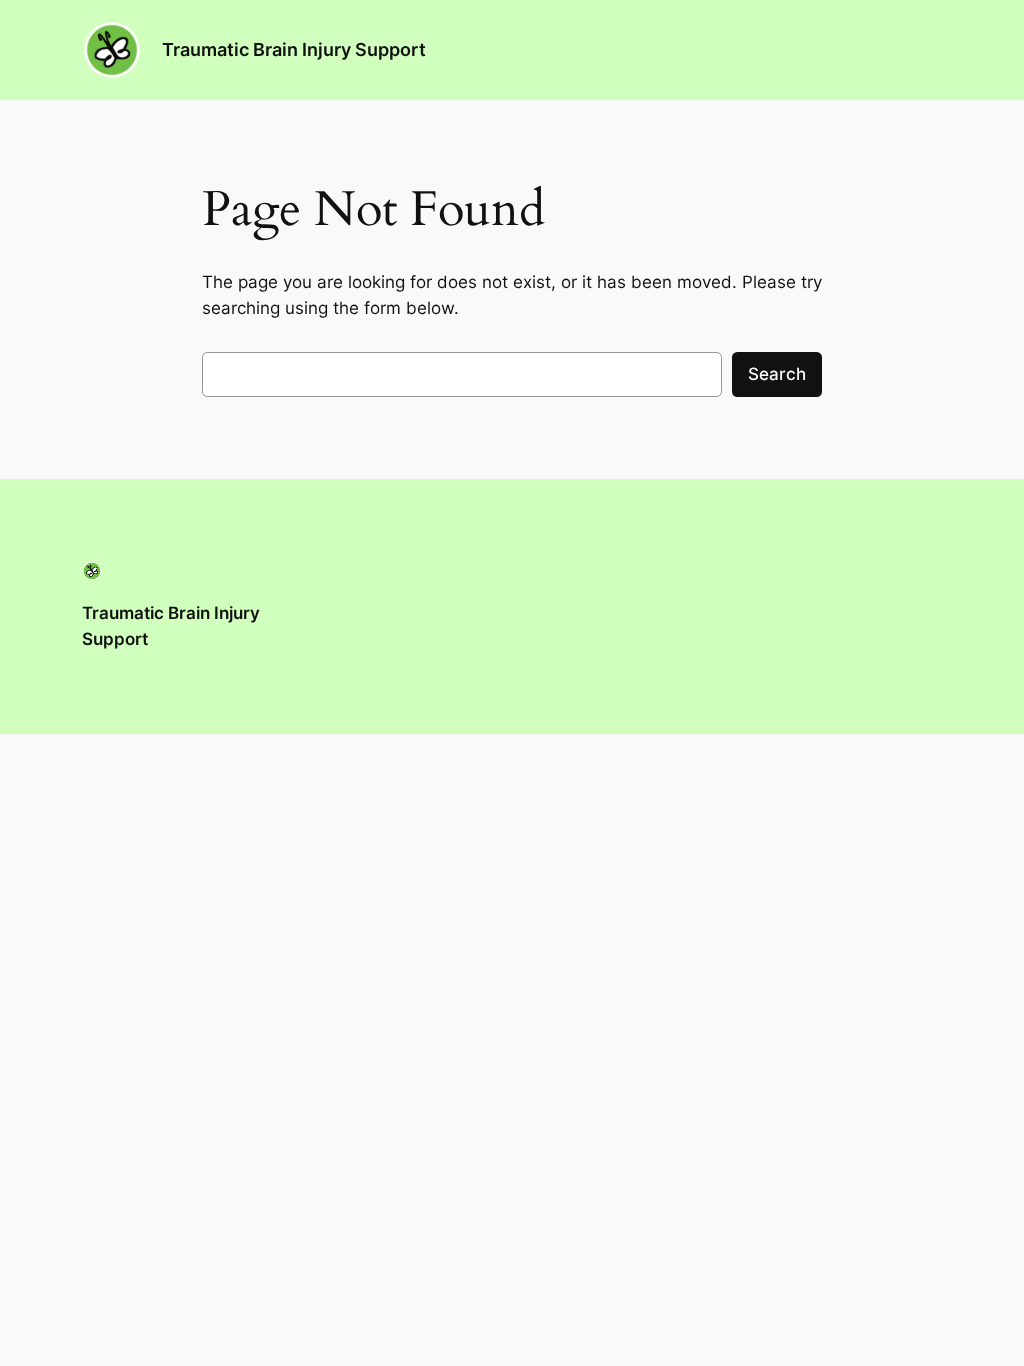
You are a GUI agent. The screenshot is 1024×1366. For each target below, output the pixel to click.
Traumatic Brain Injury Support (294, 49)
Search (777, 374)
